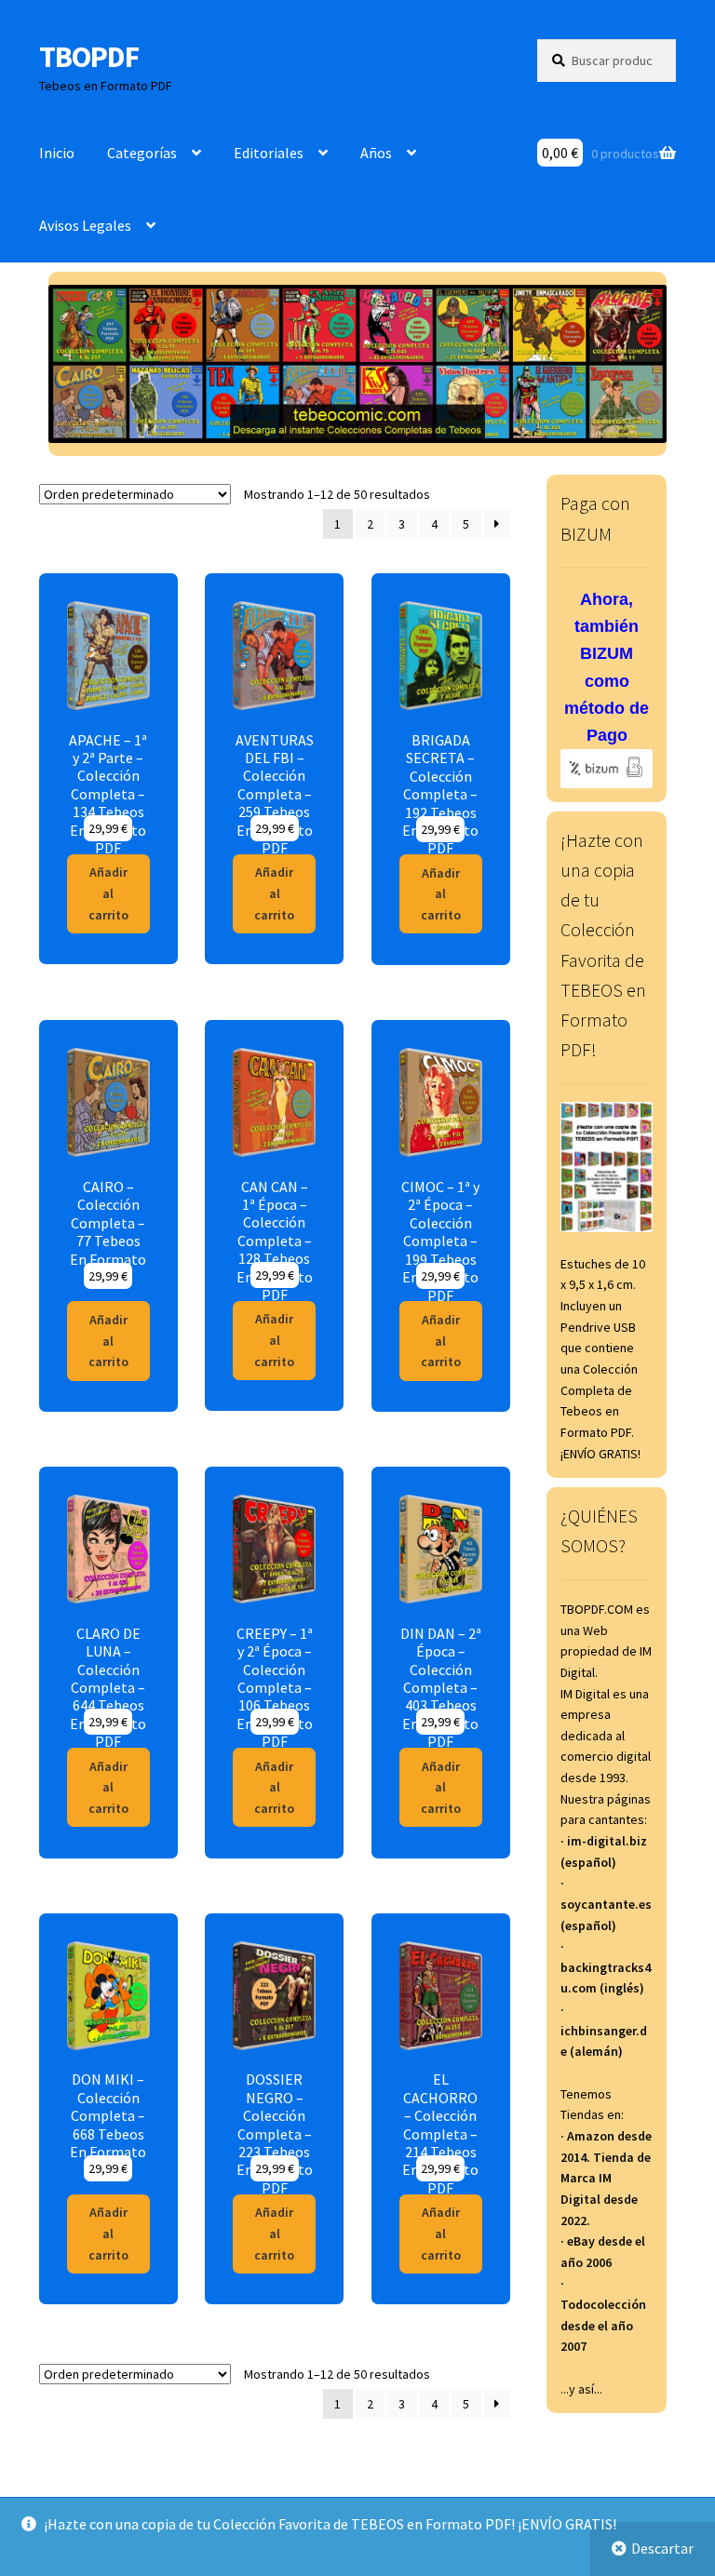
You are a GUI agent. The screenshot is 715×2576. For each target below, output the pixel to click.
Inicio (57, 153)
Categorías (142, 153)
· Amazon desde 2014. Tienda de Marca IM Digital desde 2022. (606, 2178)
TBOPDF (89, 57)
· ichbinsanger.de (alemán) (604, 2030)
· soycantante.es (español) (606, 1904)
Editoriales (269, 153)
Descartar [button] (662, 2548)
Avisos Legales (85, 225)
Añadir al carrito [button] (108, 893)
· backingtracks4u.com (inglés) (606, 1967)
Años (376, 153)
